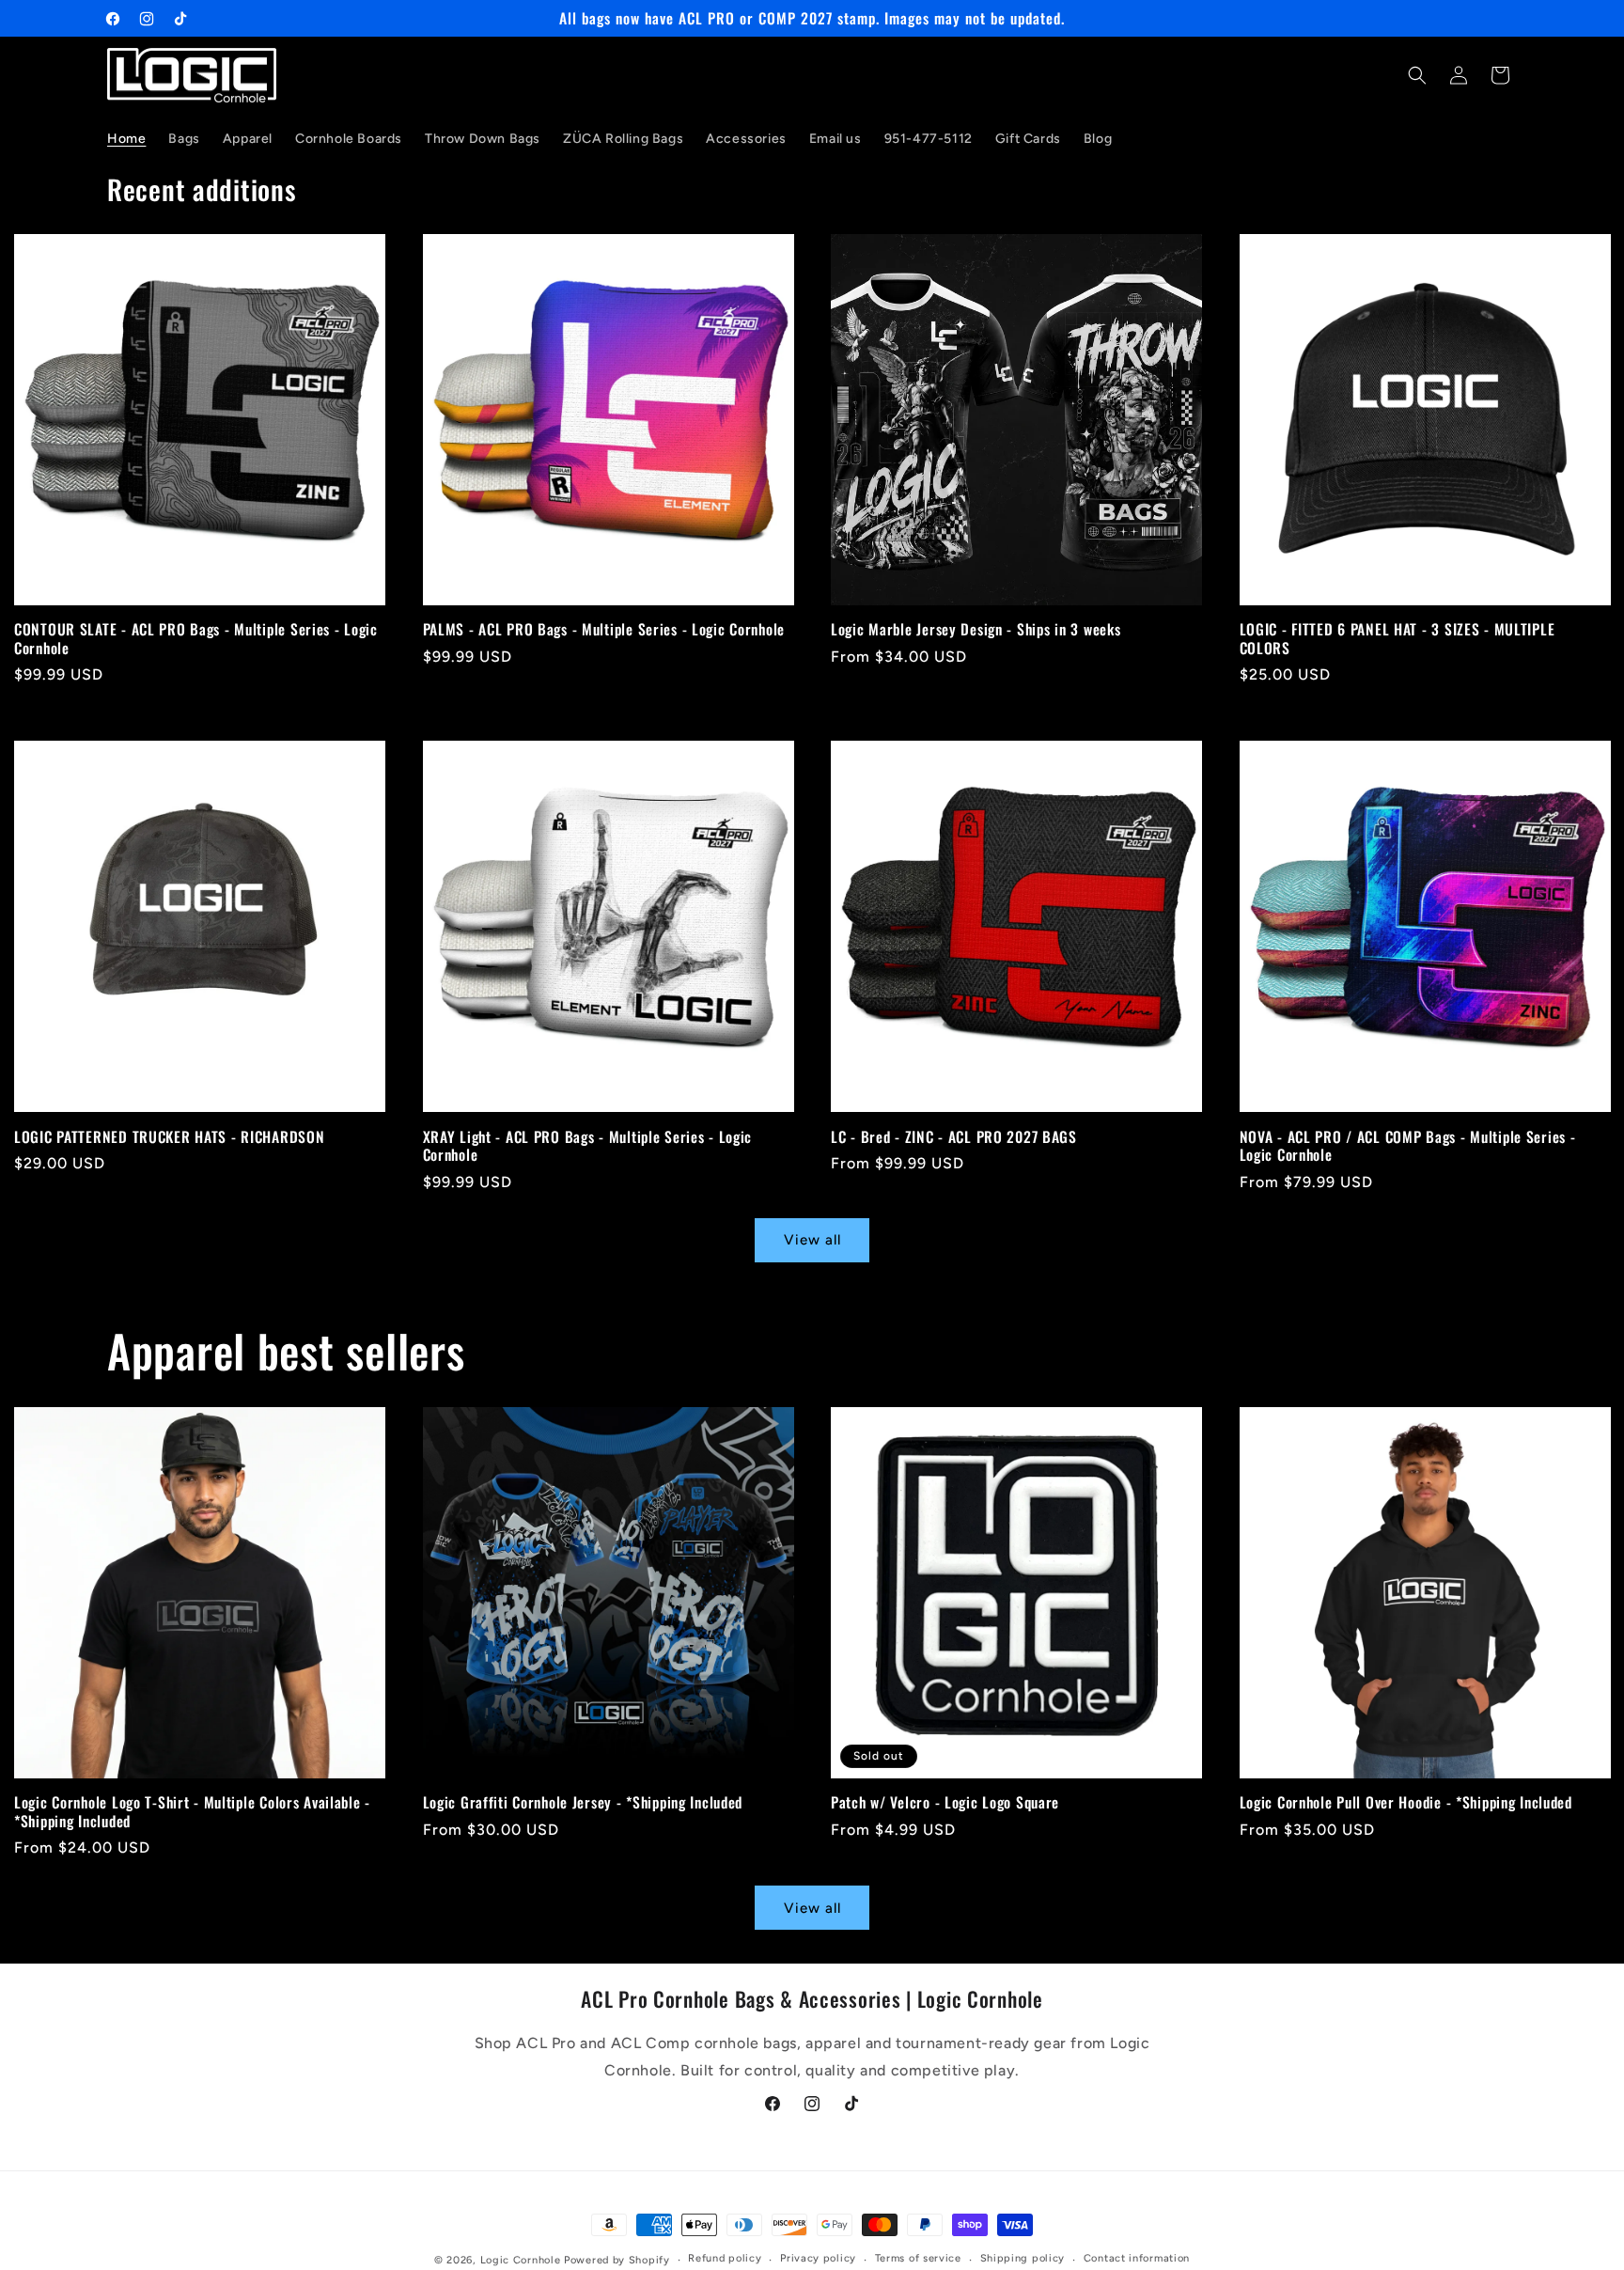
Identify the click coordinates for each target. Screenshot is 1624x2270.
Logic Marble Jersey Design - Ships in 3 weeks (976, 630)
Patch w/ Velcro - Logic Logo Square (945, 1803)
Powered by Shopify (617, 2260)
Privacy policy (818, 2259)
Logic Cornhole (521, 2260)
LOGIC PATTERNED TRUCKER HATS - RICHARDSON (170, 1136)
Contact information (1137, 2259)
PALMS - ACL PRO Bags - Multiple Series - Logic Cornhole (604, 630)
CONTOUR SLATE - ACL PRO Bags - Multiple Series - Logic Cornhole (196, 640)
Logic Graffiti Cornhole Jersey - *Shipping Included (583, 1803)
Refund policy (725, 2259)
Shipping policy (1023, 2259)
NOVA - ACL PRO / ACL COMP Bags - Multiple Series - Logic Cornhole (1408, 1145)
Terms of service (918, 2259)
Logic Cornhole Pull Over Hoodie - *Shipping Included (1406, 1803)
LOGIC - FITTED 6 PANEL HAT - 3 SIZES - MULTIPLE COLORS (1398, 640)
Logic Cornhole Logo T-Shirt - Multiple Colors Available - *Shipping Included (192, 1813)
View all (812, 1241)
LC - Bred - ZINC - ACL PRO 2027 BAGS (954, 1136)
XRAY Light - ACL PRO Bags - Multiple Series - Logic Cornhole (588, 1145)
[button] (1417, 75)
